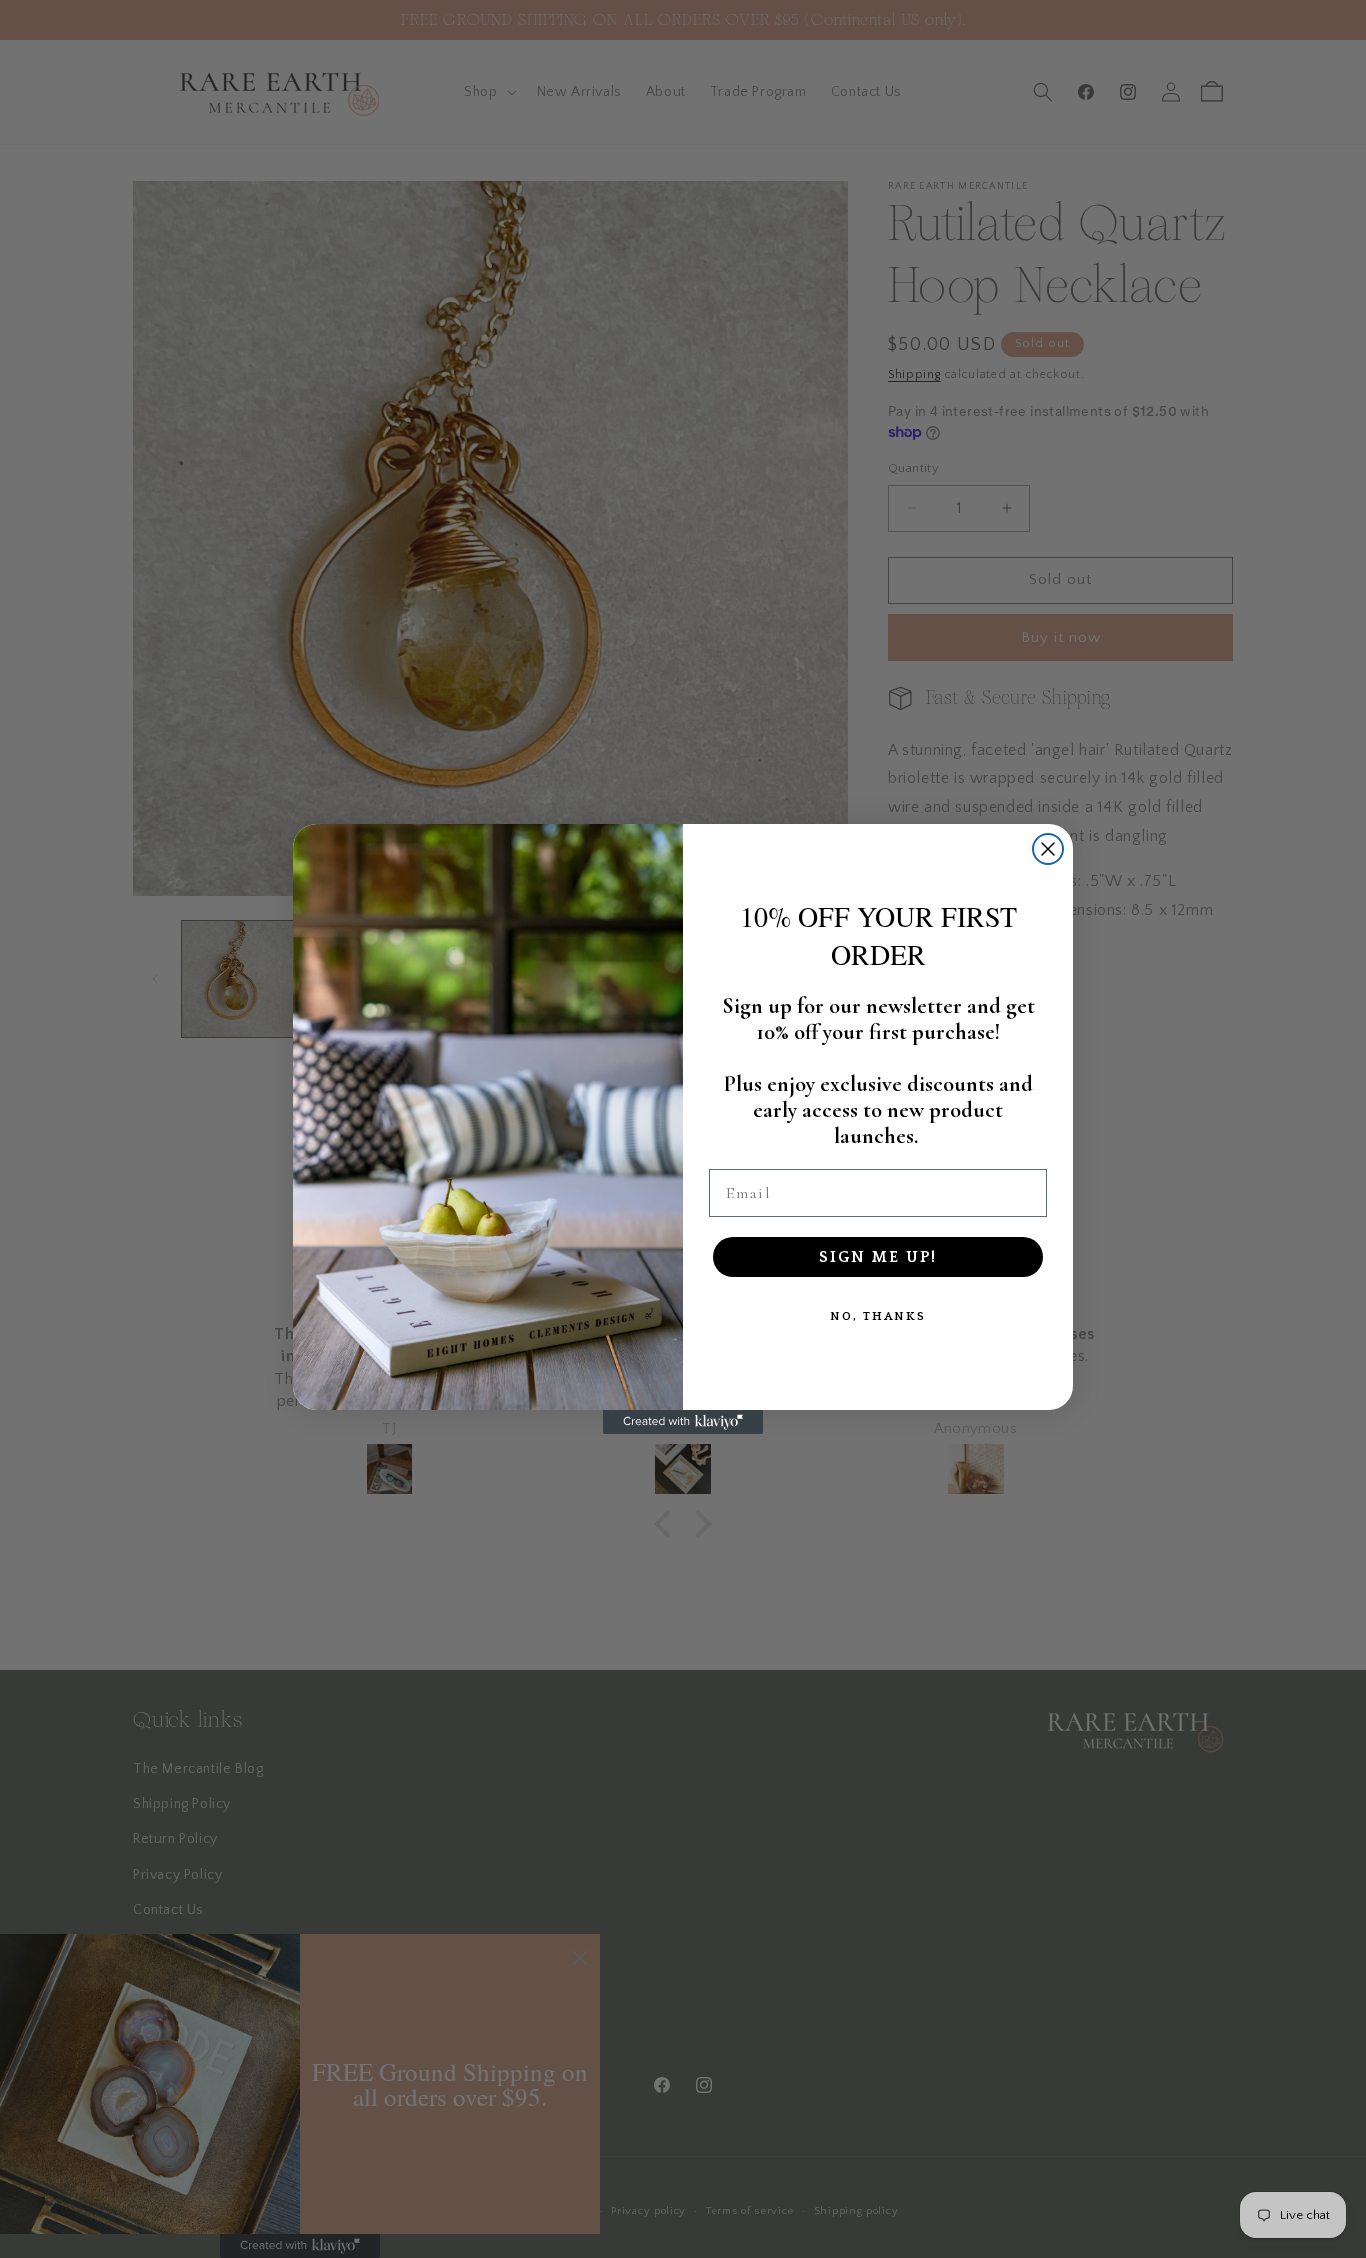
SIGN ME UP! (878, 1257)
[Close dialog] (1048, 849)
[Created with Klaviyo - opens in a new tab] (683, 1422)
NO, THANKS (878, 1316)
